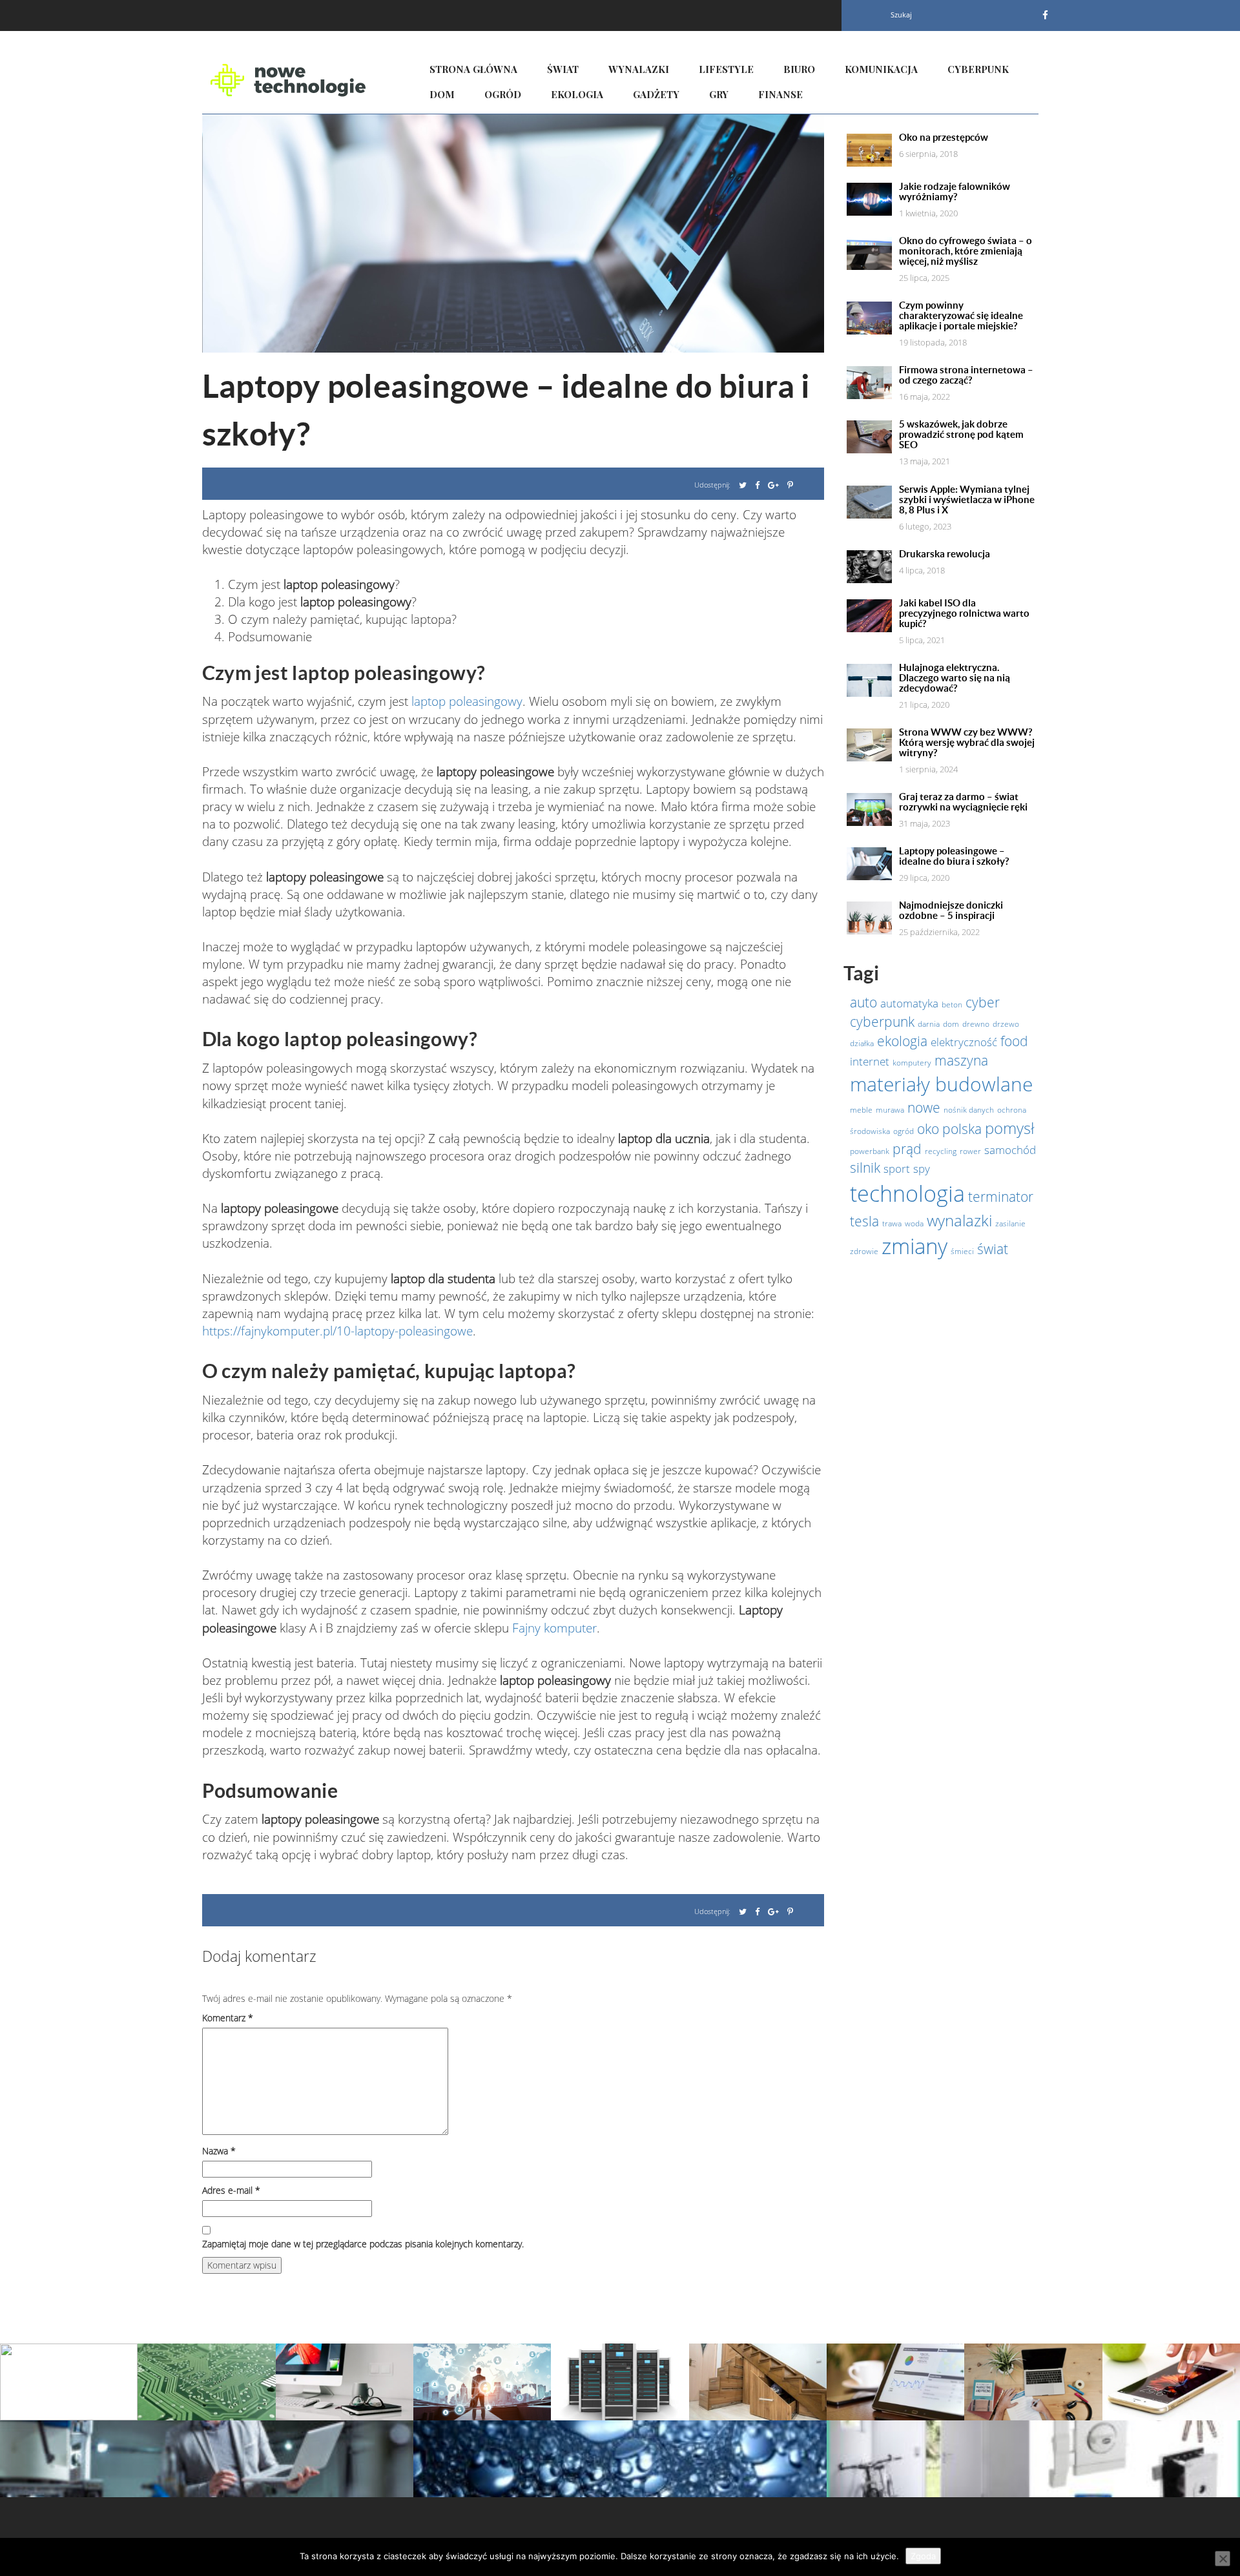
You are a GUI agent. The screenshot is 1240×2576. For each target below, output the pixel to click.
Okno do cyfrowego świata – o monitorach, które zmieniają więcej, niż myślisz (966, 251)
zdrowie (864, 1251)
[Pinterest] (790, 485)
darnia (929, 1024)
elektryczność (964, 1042)
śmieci (962, 1251)
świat (993, 1249)
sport (897, 1168)
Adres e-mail (231, 2190)
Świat (563, 69)
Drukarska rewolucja (945, 554)
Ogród (503, 94)
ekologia (902, 1041)
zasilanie (1010, 1223)
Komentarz (228, 2018)
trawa (892, 1223)
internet (870, 1061)
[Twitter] (743, 485)
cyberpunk (882, 1022)
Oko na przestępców (944, 138)
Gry (719, 94)
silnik (865, 1168)
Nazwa (219, 2151)
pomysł (1009, 1128)
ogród (904, 1131)
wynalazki (959, 1220)
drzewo (1006, 1024)
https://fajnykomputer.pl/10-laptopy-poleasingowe (337, 1331)
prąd (907, 1149)
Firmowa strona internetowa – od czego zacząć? (966, 375)
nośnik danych (969, 1110)
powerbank (870, 1151)
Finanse (780, 94)
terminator (1001, 1197)
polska (962, 1129)
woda (914, 1223)
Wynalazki (639, 69)
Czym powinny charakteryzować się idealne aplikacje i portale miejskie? (961, 316)
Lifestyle (726, 69)
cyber (983, 1002)
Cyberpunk (978, 69)
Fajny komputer (554, 1628)
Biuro (799, 69)
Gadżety (656, 94)
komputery (912, 1063)
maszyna (961, 1060)
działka (862, 1043)
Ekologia (577, 94)
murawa (890, 1110)
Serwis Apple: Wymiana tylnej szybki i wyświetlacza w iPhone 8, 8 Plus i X (967, 500)
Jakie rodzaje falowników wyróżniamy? (955, 192)
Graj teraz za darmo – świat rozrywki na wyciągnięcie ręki (963, 802)
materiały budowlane (941, 1084)
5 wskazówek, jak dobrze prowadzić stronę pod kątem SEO (961, 435)
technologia (907, 1193)
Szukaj (901, 15)
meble (861, 1110)
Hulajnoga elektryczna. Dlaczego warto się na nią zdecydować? (955, 678)
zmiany (914, 1246)
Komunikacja (881, 69)
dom (951, 1024)
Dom (442, 94)
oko (928, 1129)
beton (952, 1005)
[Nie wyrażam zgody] (1223, 2559)
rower (970, 1151)
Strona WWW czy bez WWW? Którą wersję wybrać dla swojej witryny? (967, 743)
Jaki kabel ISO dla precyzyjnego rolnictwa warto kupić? (964, 613)
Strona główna (473, 69)
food (1014, 1041)
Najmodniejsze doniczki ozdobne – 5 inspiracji (951, 911)
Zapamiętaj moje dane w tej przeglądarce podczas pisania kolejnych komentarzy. (363, 2244)
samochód (1010, 1149)
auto (863, 1002)
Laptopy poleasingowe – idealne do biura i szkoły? (954, 856)
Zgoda (923, 2556)
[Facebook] (1045, 15)
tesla (864, 1221)
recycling (941, 1151)
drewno (976, 1024)
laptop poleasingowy (467, 701)
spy (922, 1168)
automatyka (909, 1003)
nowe (924, 1108)
